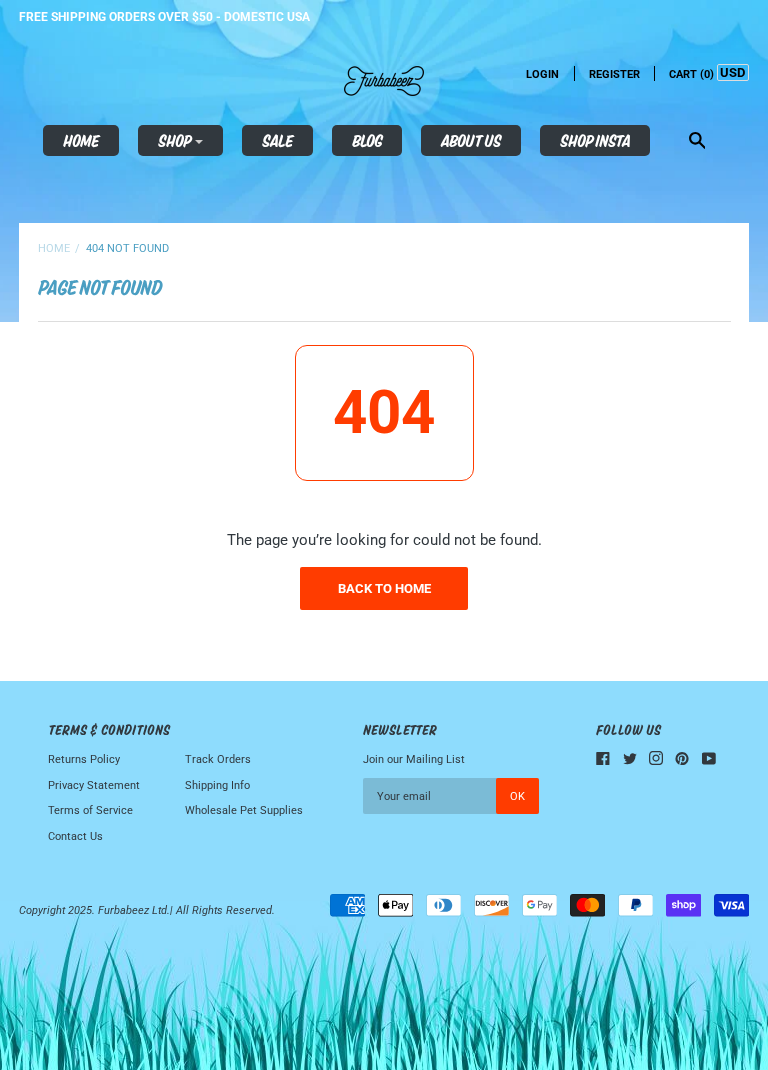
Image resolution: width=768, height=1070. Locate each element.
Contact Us (75, 836)
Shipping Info (217, 785)
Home (81, 140)
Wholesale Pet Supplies (244, 810)
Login (542, 74)
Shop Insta (595, 140)
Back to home (384, 588)
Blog (367, 140)
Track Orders (218, 759)
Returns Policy (84, 759)
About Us (471, 140)
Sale (277, 140)
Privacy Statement (94, 785)
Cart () (691, 74)
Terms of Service (90, 810)
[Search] (697, 142)
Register (614, 74)
